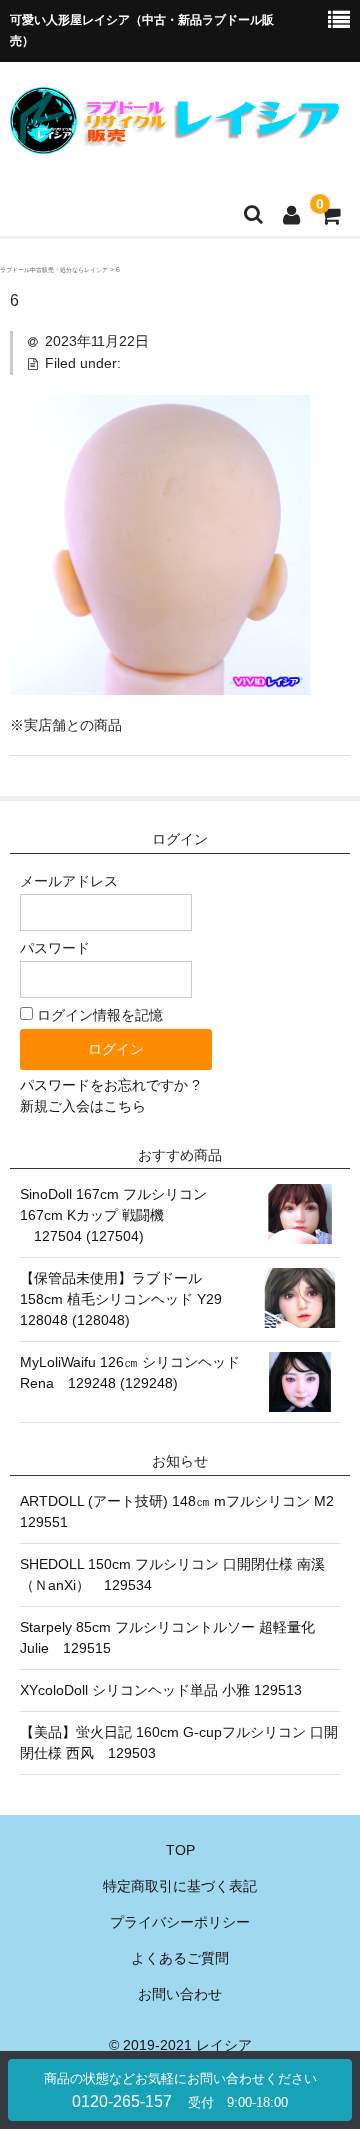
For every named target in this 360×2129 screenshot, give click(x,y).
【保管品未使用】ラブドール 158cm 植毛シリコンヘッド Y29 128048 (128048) (128, 1299)
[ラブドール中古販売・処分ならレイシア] (177, 141)
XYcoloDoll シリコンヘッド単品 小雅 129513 (161, 1690)
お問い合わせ (180, 1994)
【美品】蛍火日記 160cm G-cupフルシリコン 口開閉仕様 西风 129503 (179, 1742)
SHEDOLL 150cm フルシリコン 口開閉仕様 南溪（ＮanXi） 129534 (172, 1574)
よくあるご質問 (180, 1958)
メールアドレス (69, 881)
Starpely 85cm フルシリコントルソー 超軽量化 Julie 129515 (167, 1637)
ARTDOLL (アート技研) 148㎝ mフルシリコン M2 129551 (180, 1511)
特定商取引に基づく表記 (180, 1886)
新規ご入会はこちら (83, 1106)
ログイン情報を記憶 (98, 1015)
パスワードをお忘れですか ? (110, 1085)
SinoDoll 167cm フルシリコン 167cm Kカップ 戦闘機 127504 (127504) (113, 1215)
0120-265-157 (180, 2090)
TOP (180, 1850)
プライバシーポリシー (180, 1922)
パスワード (55, 948)
